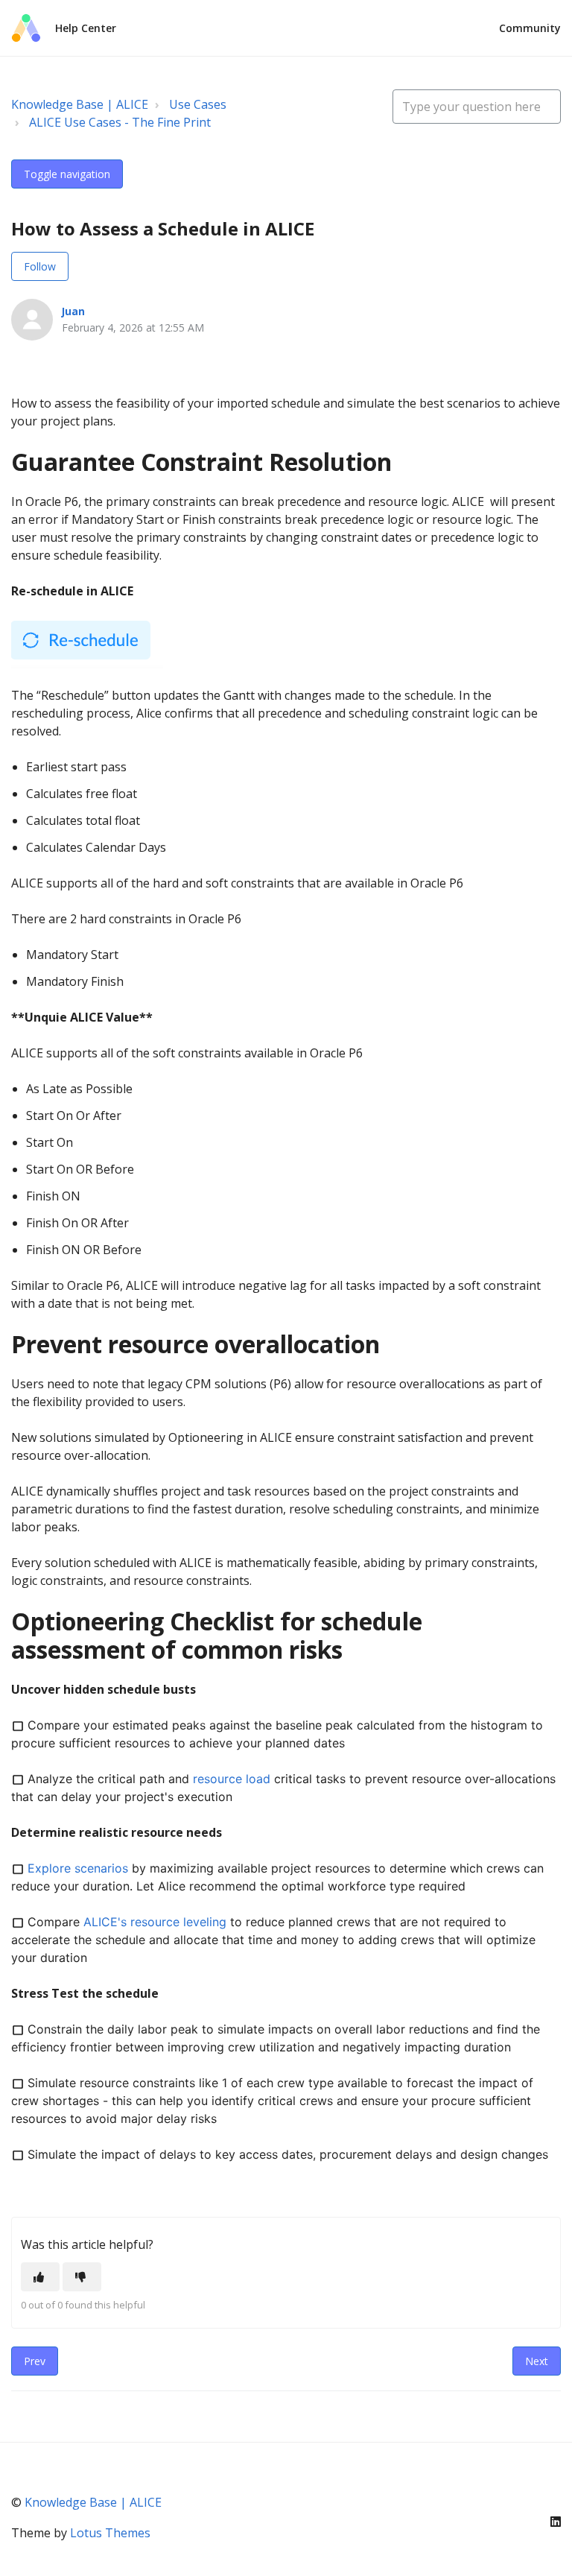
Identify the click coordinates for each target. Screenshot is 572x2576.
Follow (40, 266)
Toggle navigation (67, 174)
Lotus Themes (110, 2533)
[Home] (26, 28)
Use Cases (198, 104)
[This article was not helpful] (82, 2277)
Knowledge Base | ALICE (80, 104)
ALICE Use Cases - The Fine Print (120, 122)
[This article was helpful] (40, 2277)
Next (537, 2361)
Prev (35, 2361)
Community (530, 28)
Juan (73, 311)
